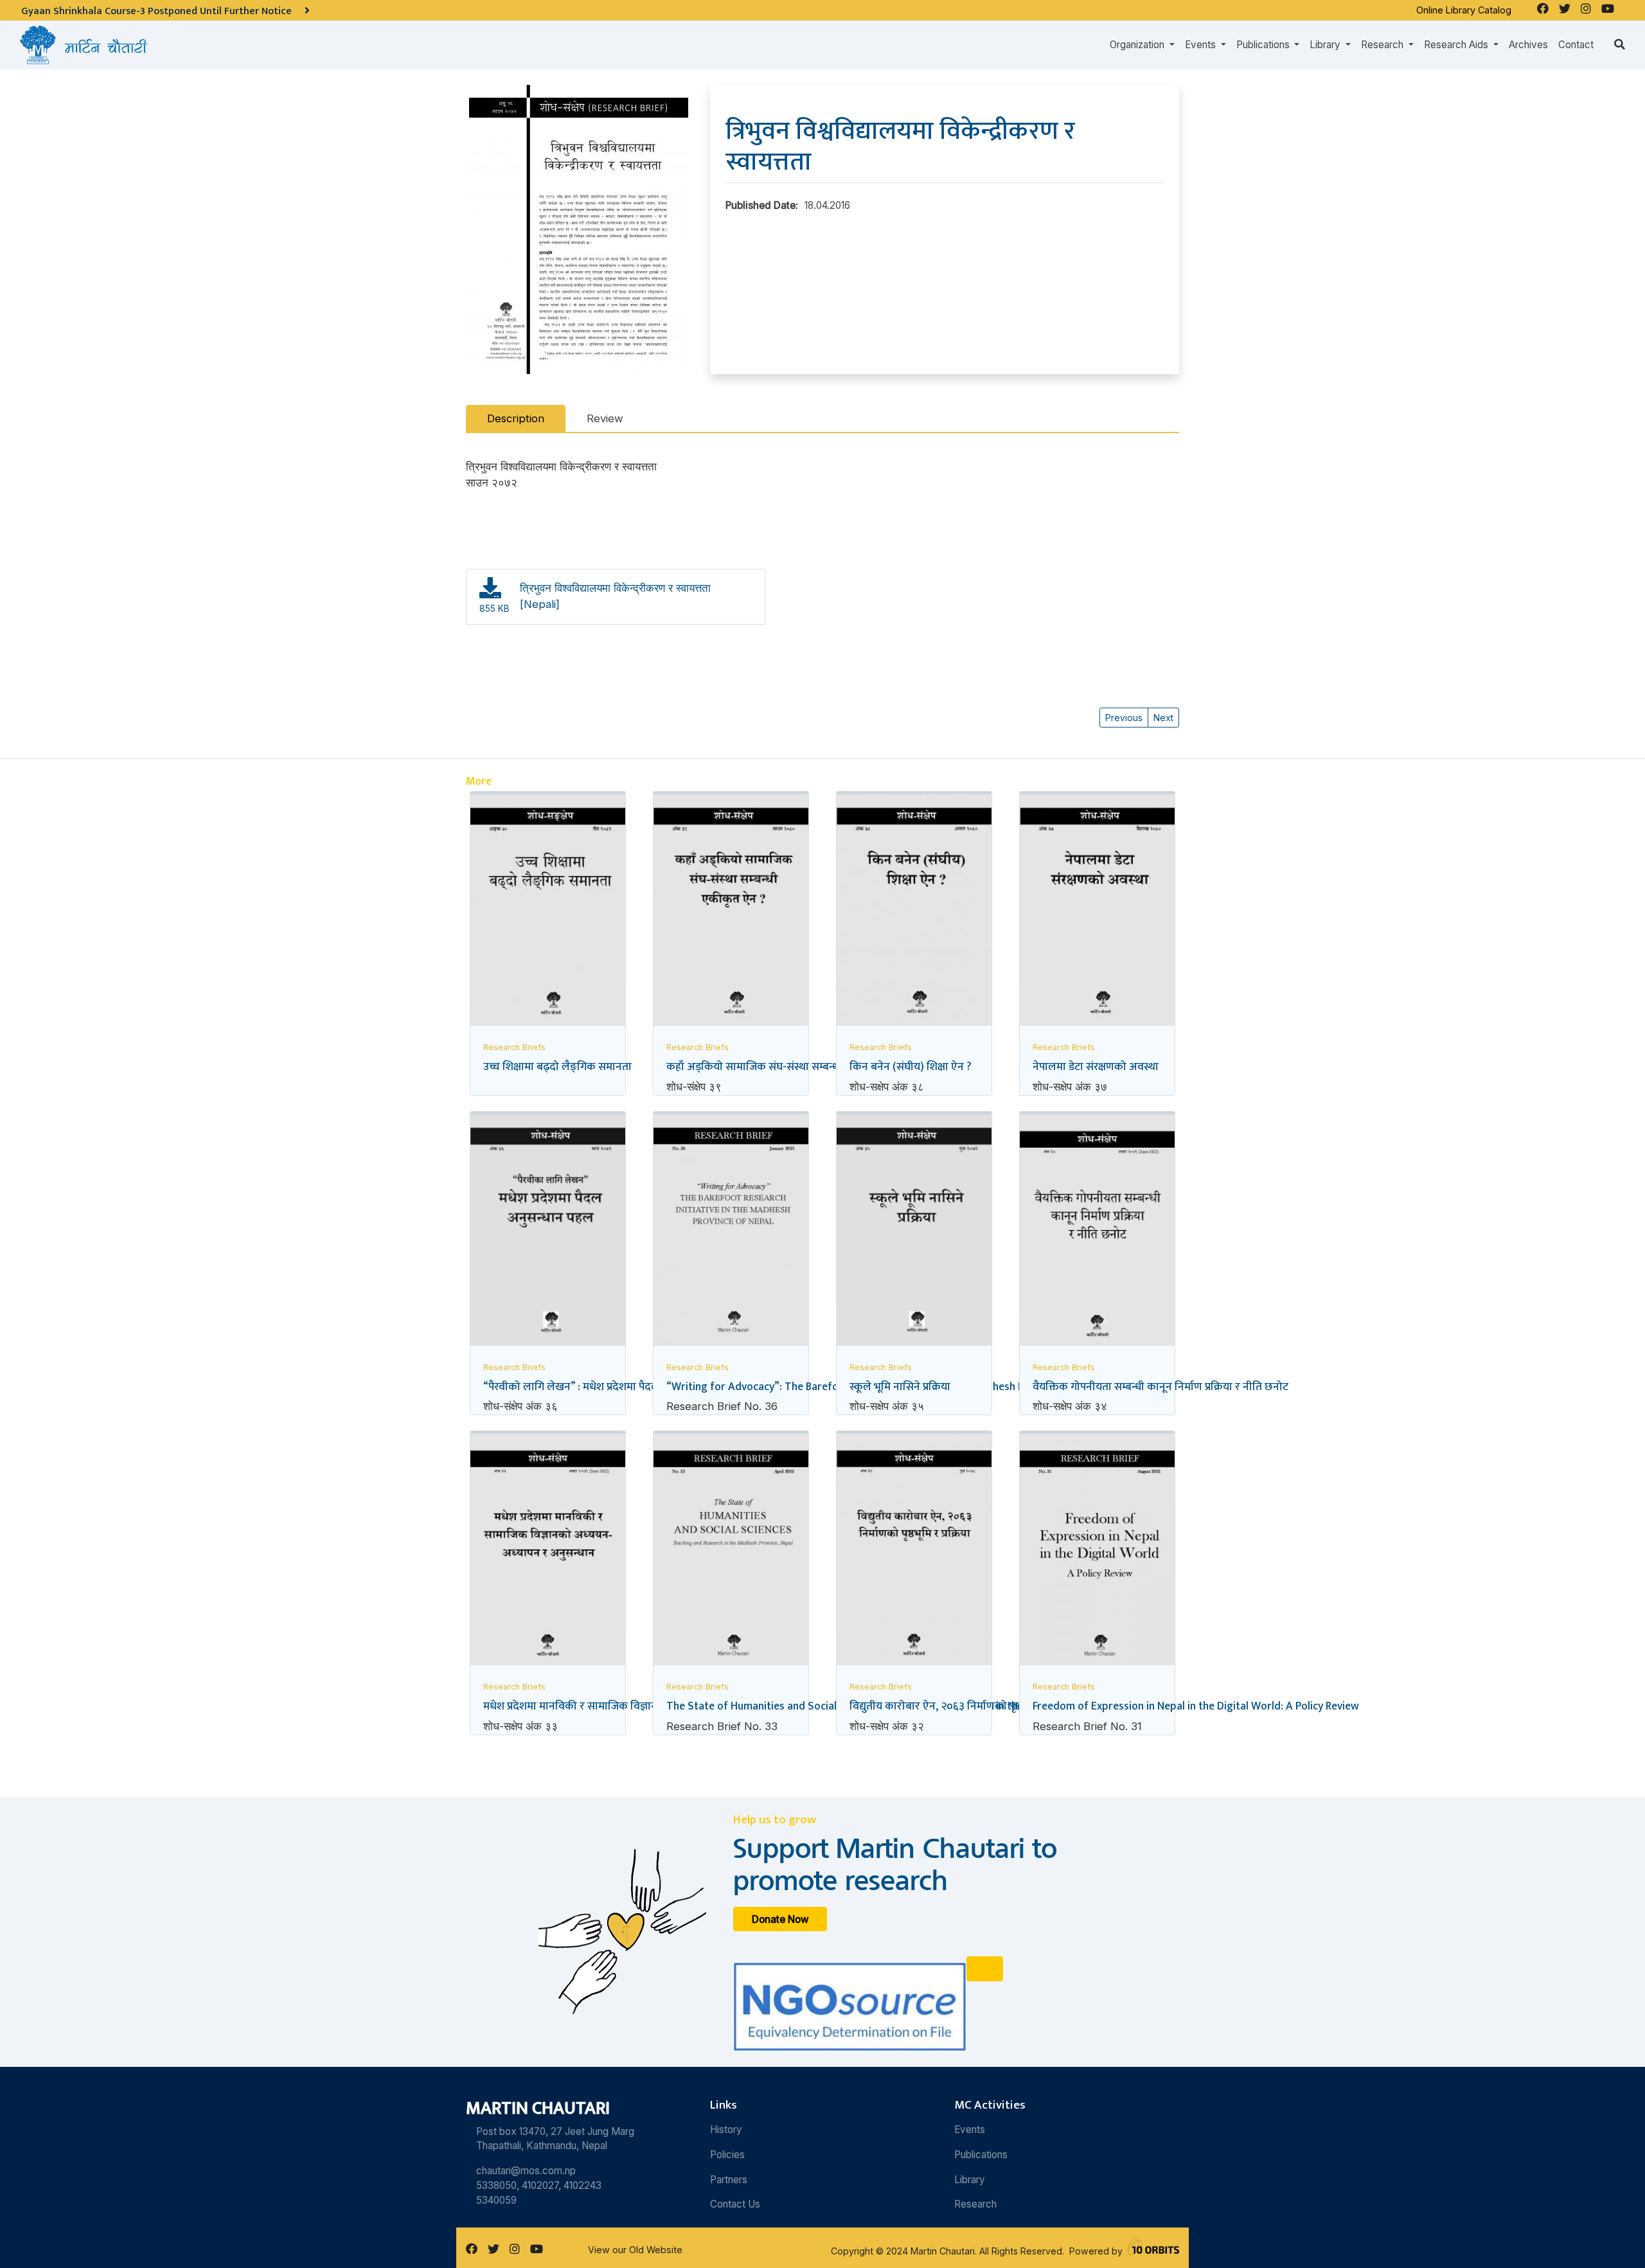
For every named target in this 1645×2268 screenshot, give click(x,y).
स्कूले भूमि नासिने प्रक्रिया (900, 1387)
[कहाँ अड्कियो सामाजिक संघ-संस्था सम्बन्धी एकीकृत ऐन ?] (731, 913)
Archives (1528, 45)
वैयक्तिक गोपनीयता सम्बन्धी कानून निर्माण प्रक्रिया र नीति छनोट (1160, 1387)
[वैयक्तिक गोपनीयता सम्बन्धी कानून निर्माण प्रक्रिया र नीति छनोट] (1097, 1236)
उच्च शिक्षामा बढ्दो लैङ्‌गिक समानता (557, 1067)
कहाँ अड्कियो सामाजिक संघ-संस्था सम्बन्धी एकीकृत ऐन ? (784, 1067)
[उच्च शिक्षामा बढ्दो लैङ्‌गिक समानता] (548, 914)
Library (970, 2180)
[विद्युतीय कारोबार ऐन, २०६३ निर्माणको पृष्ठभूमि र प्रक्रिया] (914, 1555)
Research (975, 2204)
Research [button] (1383, 45)
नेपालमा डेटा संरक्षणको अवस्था (1096, 1067)
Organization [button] (1138, 45)
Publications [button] (1264, 45)
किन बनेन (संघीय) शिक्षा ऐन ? (911, 1067)
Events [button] (1202, 45)
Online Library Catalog (1464, 10)
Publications (981, 2155)
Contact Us (735, 2204)
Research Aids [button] (1457, 45)
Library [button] (1326, 45)
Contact (1576, 45)
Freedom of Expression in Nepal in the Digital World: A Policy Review (1196, 1706)
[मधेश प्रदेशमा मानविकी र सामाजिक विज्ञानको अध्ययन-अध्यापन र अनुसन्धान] (548, 1555)
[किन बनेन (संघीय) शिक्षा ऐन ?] (914, 913)
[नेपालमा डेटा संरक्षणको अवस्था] (1097, 913)
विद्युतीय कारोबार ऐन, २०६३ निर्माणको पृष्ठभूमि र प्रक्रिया (963, 1706)
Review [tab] (605, 418)
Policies (727, 2155)
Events (970, 2130)
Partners (729, 2180)
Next (1163, 718)
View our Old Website (635, 2250)
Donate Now (780, 1919)
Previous (1124, 718)
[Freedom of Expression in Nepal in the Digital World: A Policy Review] (1097, 1552)
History (726, 2130)
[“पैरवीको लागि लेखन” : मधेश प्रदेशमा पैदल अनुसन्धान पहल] (548, 1232)
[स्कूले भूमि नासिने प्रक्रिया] (914, 1233)
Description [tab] (516, 418)
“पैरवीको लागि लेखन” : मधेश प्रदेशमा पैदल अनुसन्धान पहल (605, 1387)
